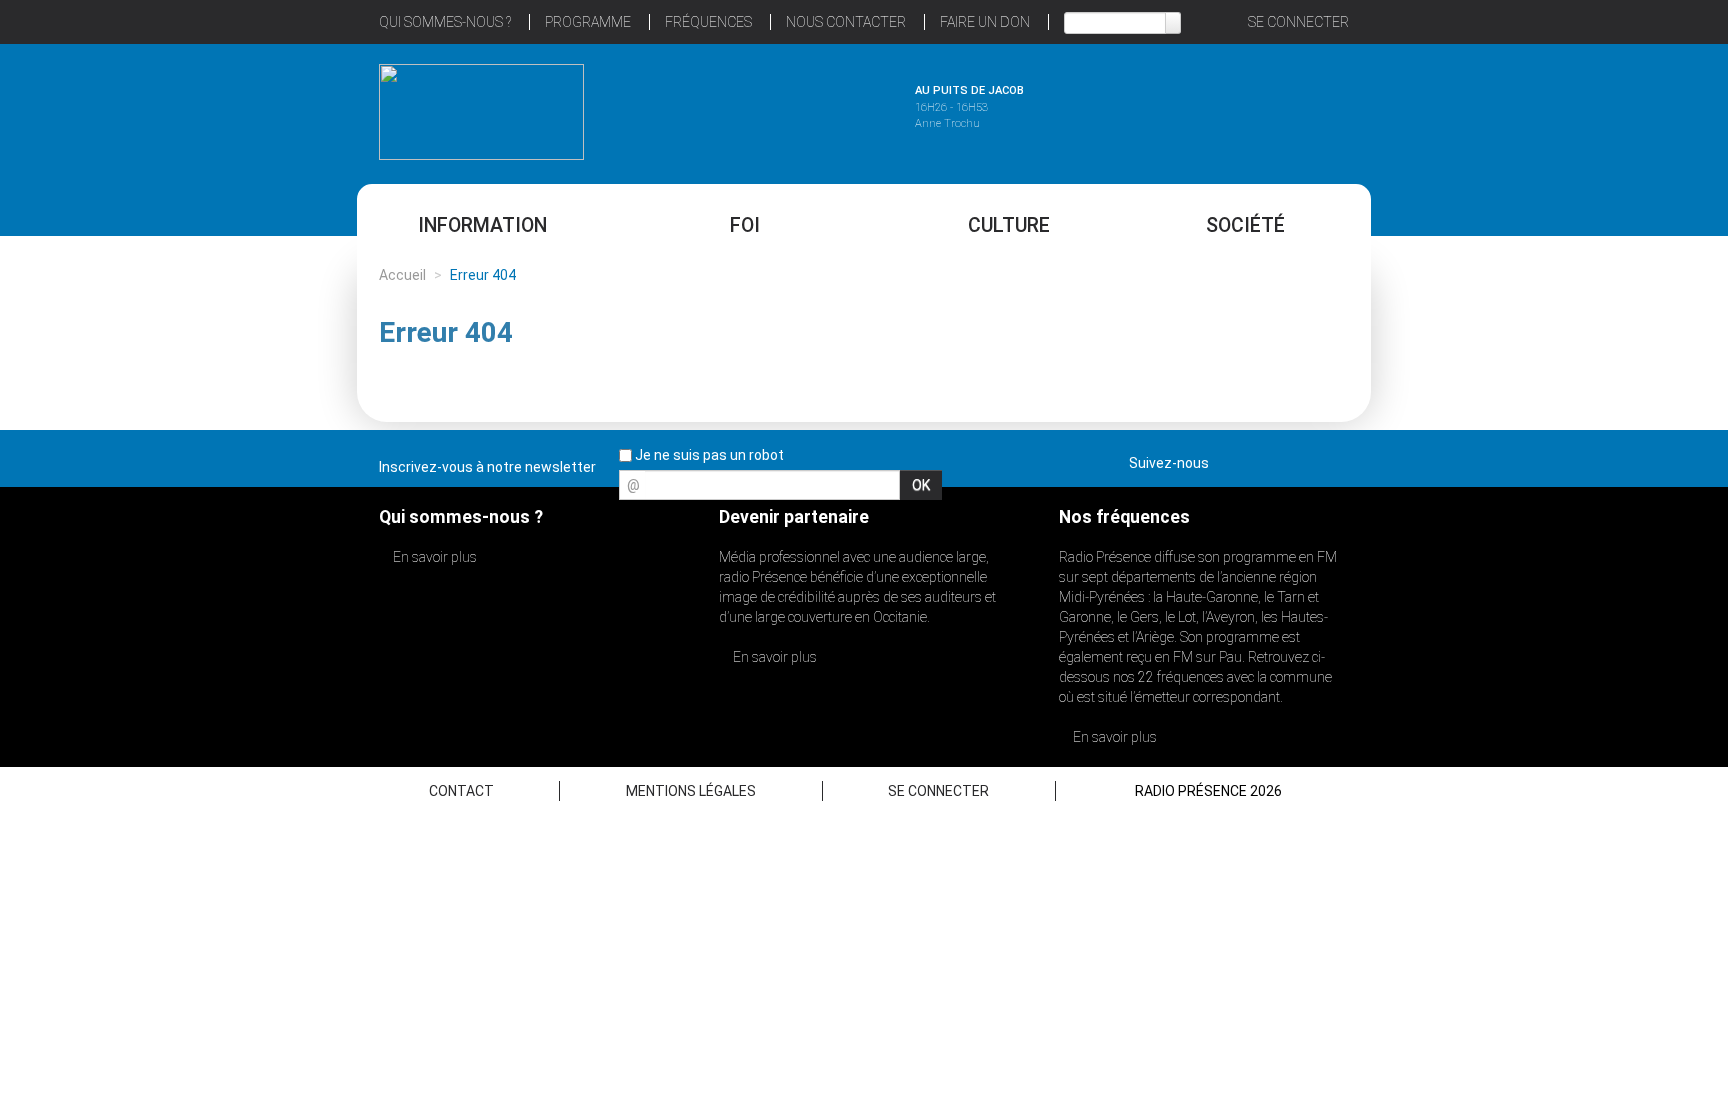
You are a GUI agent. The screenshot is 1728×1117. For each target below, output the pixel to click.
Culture (1009, 225)
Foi (745, 225)
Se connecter (1298, 22)
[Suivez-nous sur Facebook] (1228, 459)
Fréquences (708, 22)
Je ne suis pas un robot (708, 455)
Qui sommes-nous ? (445, 22)
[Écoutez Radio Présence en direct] (809, 109)
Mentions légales (691, 791)
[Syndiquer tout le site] (1333, 459)
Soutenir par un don (1628, 511)
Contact (461, 791)
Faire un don (985, 22)
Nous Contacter (846, 22)
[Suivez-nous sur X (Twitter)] (1263, 459)
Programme (588, 22)
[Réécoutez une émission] (1246, 109)
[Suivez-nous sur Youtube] (1298, 459)
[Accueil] (481, 112)
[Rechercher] (1173, 23)
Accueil (402, 275)
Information (482, 225)
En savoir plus (433, 557)
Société (1245, 225)
